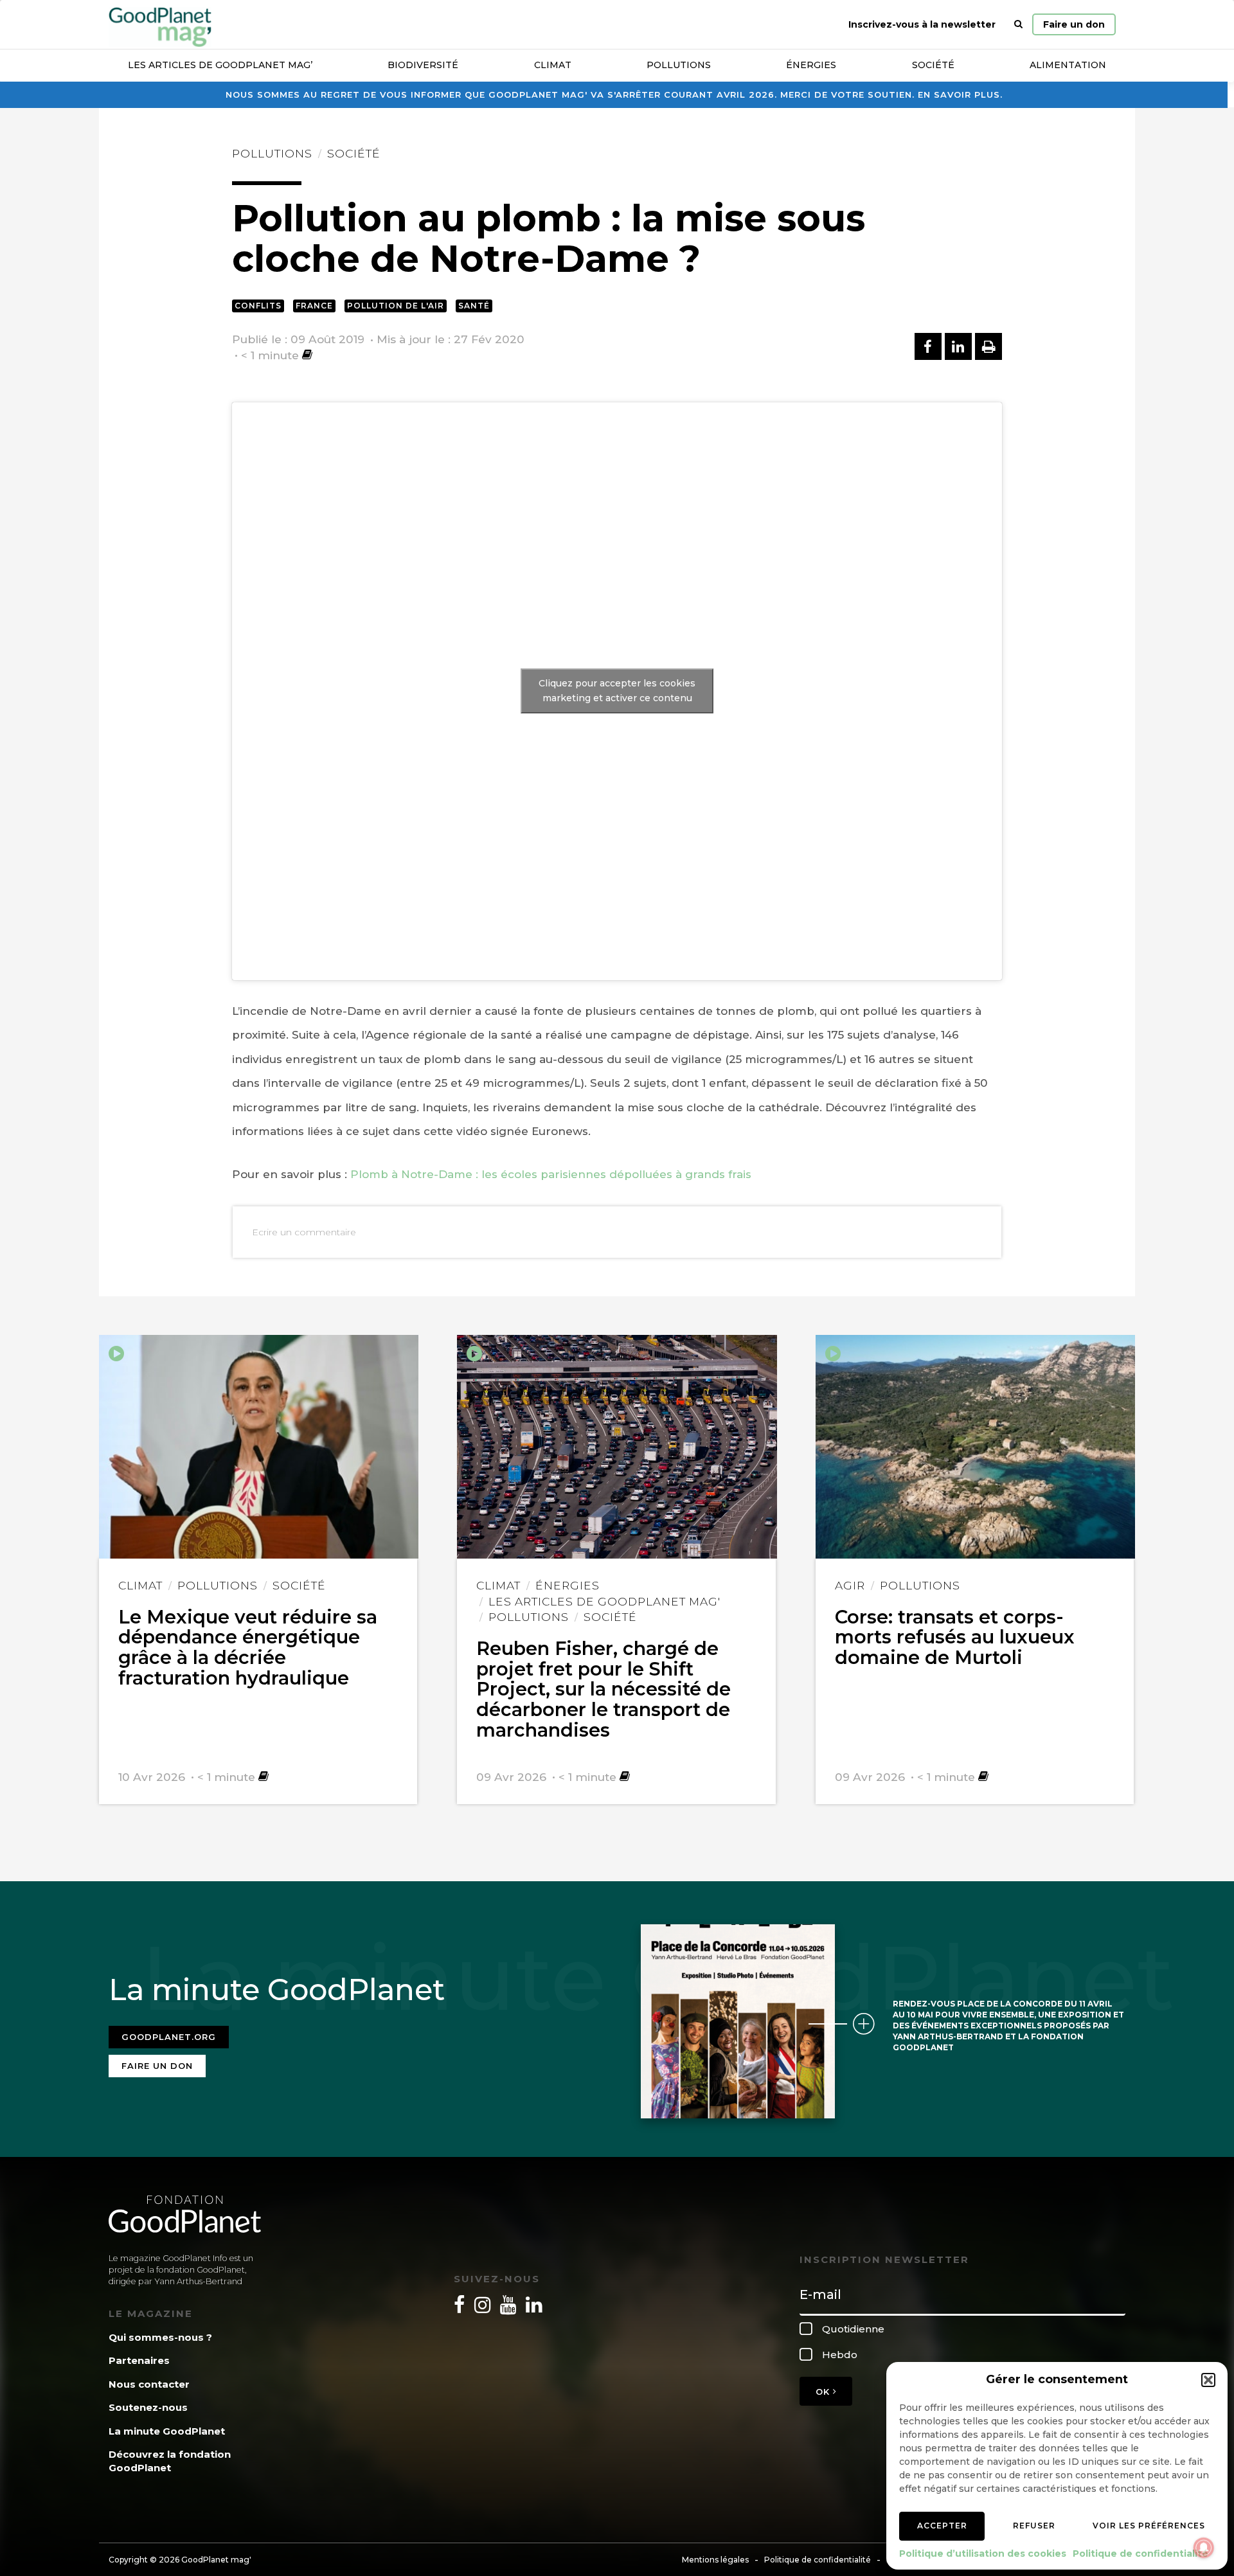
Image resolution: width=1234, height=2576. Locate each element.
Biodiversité (423, 65)
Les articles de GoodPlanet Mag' (604, 1601)
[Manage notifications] (1204, 2548)
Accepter (942, 2526)
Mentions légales (715, 2560)
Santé (474, 306)
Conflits (258, 306)
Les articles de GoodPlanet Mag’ (220, 65)
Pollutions (679, 65)
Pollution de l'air (396, 306)
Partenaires (139, 2360)
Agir (850, 1585)
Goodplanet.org (169, 2037)
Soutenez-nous (148, 2407)
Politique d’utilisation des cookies (983, 2554)
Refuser (1034, 2526)
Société (933, 65)
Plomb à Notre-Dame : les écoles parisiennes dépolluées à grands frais (551, 1174)
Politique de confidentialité (1140, 2554)
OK (824, 2392)
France (314, 306)
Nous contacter (149, 2384)
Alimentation (1068, 65)
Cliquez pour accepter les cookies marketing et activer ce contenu (617, 691)
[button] (1208, 2380)
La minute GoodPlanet (167, 2431)
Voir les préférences (1149, 2526)
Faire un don (1074, 24)
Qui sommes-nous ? (160, 2337)
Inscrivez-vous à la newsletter (922, 24)
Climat (553, 65)
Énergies (811, 65)
